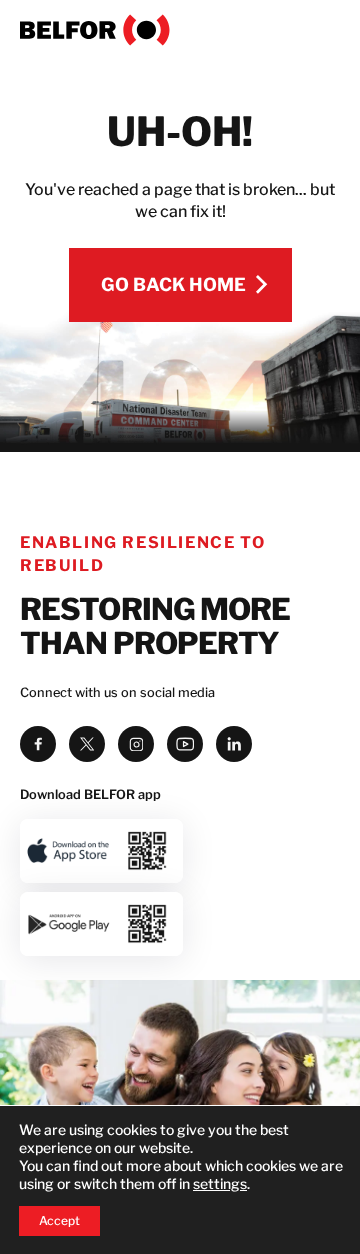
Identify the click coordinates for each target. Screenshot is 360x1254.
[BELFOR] (180, 30)
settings (220, 1183)
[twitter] (87, 744)
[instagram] (136, 744)
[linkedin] (234, 744)
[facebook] (38, 744)
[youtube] (185, 744)
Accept (59, 1220)
